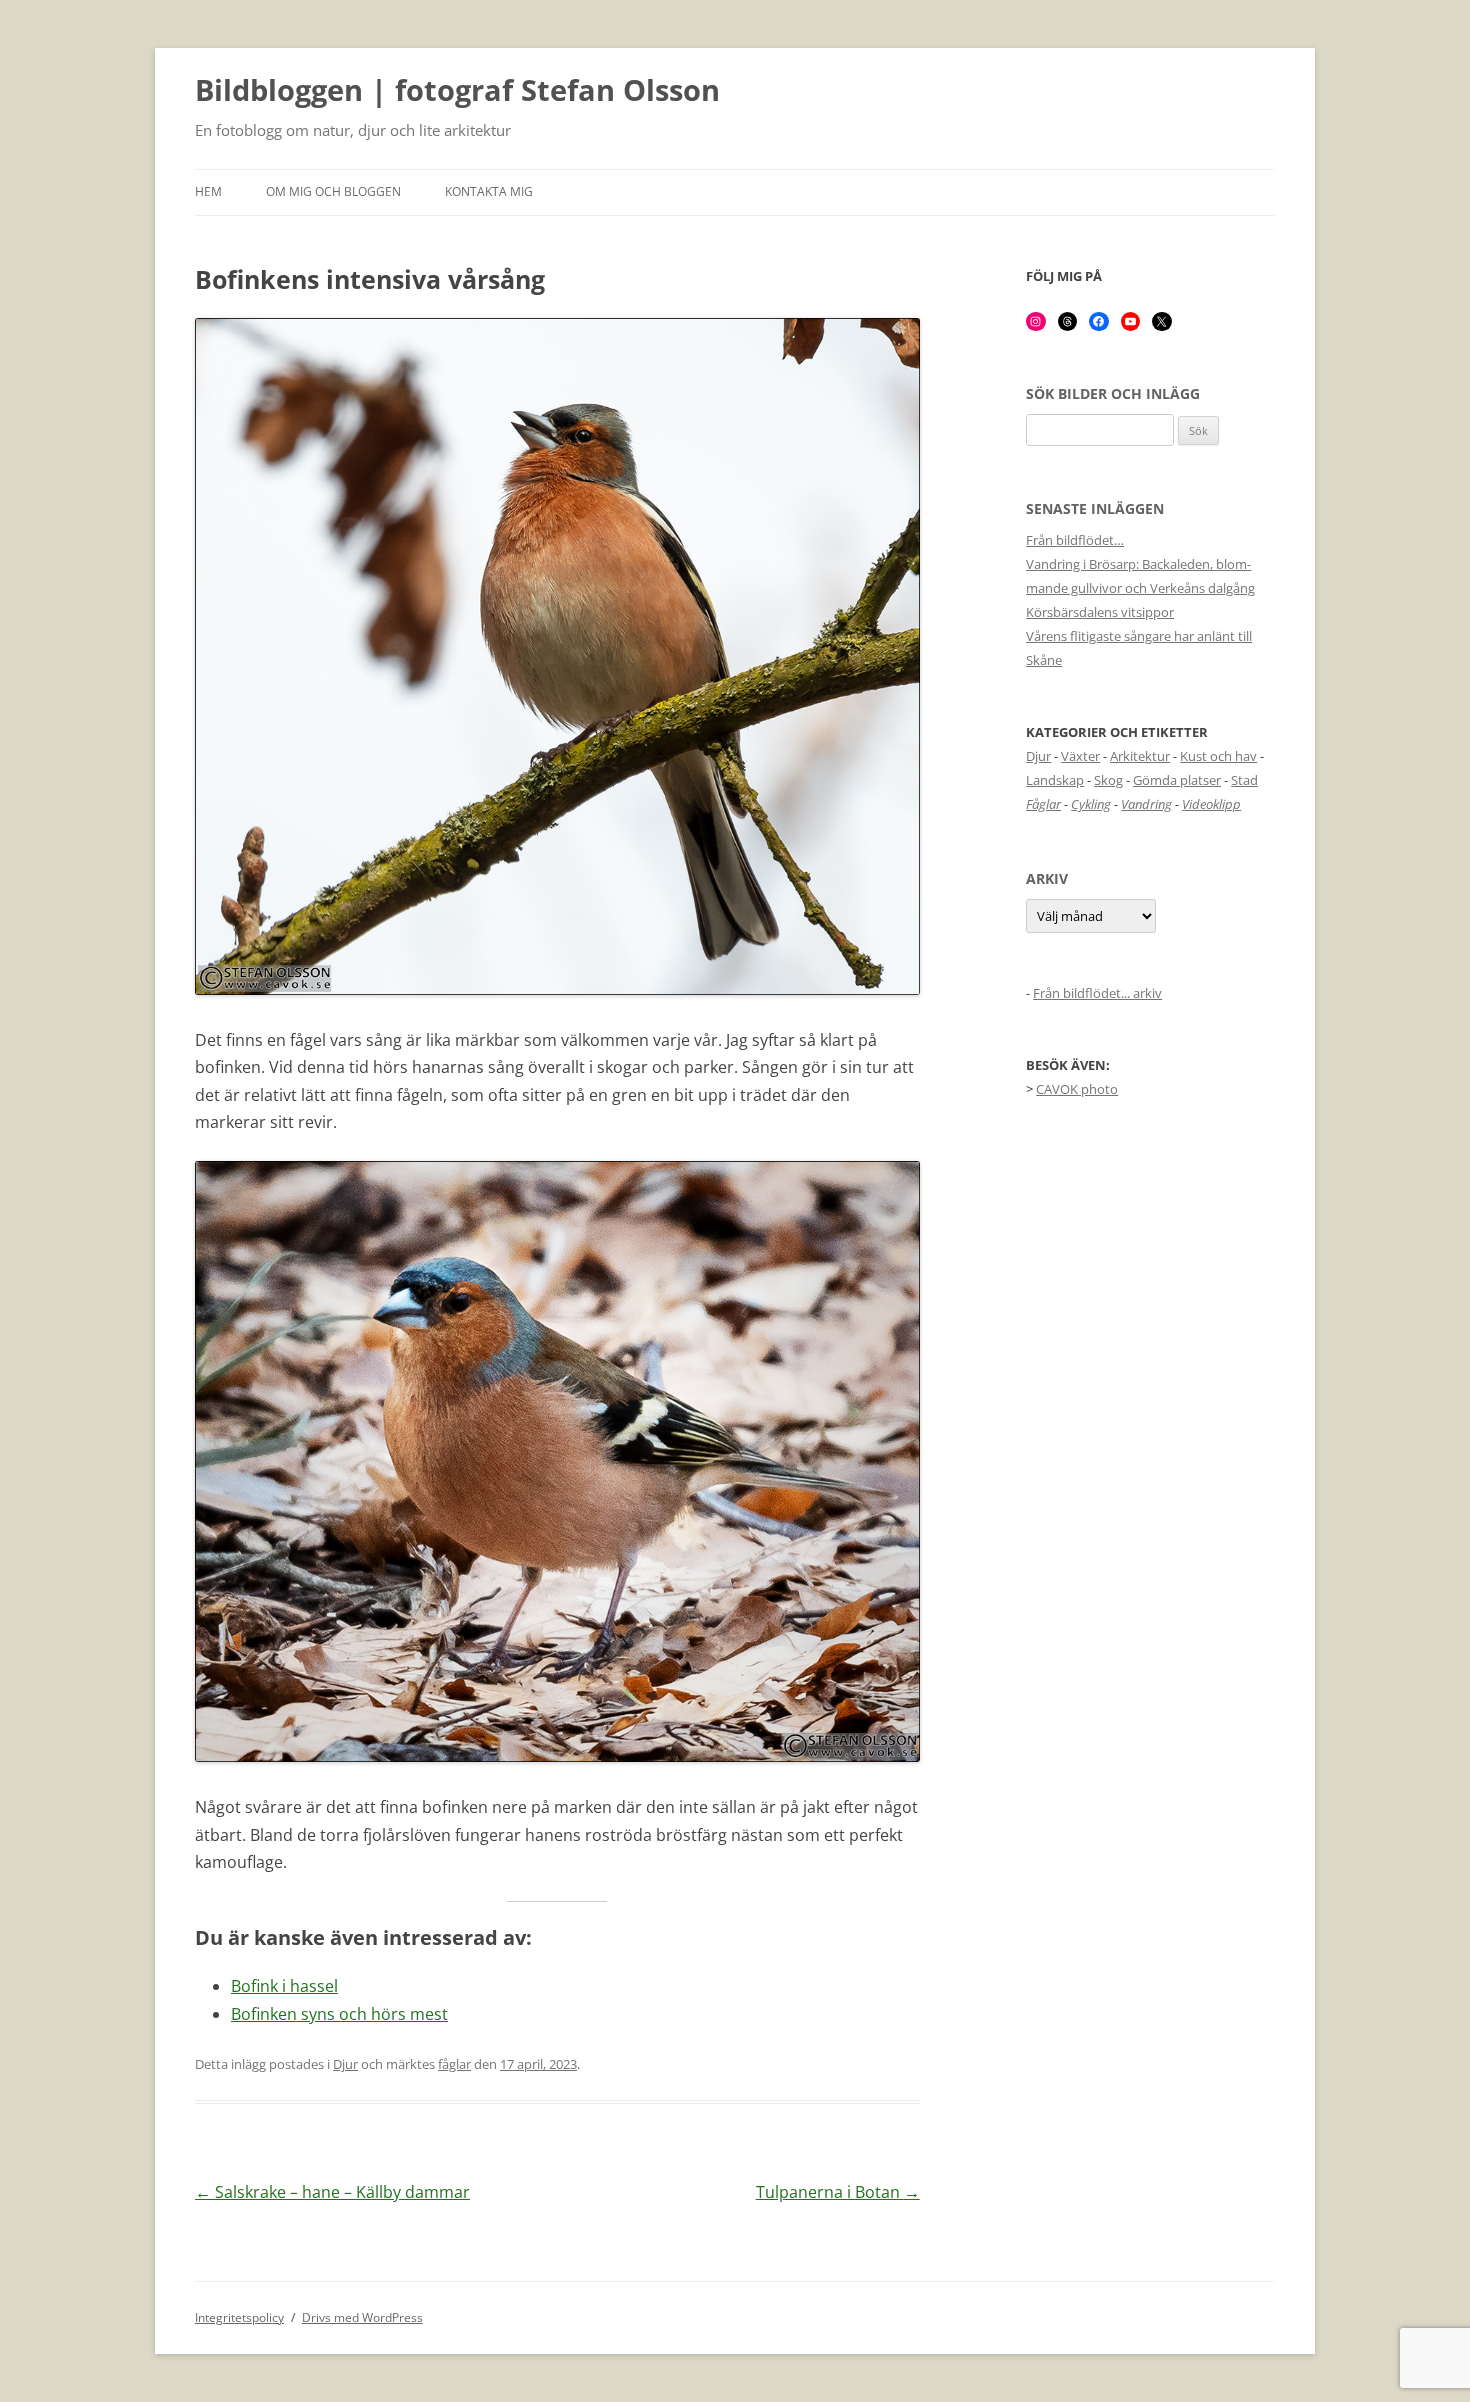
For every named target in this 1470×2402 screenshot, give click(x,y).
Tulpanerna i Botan (838, 2192)
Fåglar (1043, 804)
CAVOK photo (1077, 1089)
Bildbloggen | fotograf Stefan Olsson (457, 91)
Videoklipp (1211, 804)
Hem (208, 191)
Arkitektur (1140, 756)
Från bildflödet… (1075, 540)
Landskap (1055, 780)
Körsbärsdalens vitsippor (1100, 612)
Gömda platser (1177, 780)
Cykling (1091, 804)
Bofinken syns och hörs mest (339, 2014)
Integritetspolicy (239, 2317)
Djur (345, 2064)
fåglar (454, 2064)
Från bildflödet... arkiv (1097, 993)
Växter (1080, 756)
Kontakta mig (489, 191)
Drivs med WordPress (362, 2317)
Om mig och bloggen (333, 191)
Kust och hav (1218, 756)
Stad (1244, 780)
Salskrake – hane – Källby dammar (332, 2192)
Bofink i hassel (284, 1986)
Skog (1108, 780)
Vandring (1146, 804)
